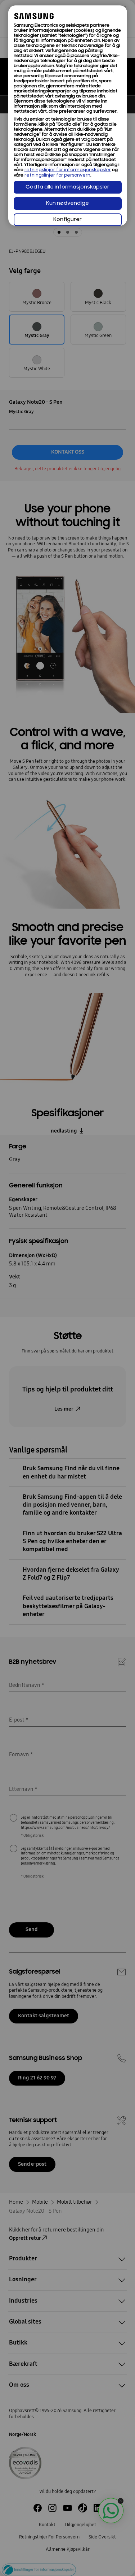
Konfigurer (67, 220)
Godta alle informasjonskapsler (67, 187)
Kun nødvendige (67, 204)
